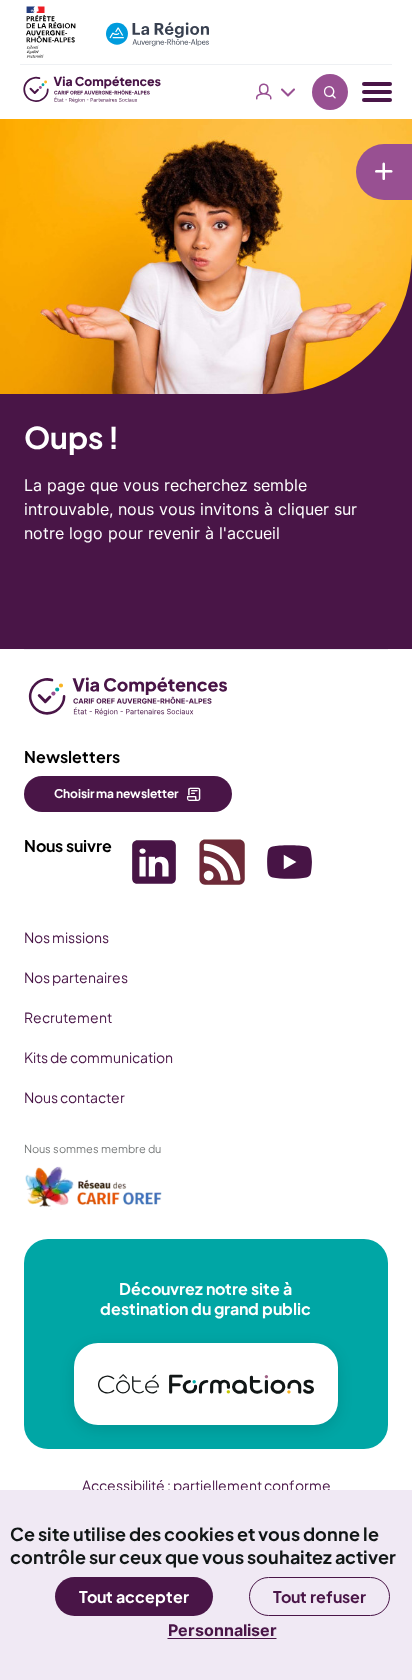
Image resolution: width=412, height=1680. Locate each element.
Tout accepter (134, 1596)
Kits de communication (98, 1057)
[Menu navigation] (377, 92)
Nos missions (66, 937)
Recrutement (68, 1017)
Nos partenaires (76, 977)
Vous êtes (276, 92)
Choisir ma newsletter (116, 793)
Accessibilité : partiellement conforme (206, 1485)
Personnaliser (222, 1630)
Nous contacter (74, 1097)
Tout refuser (319, 1596)
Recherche (330, 92)
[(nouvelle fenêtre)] (94, 1193)
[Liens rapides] (384, 172)
